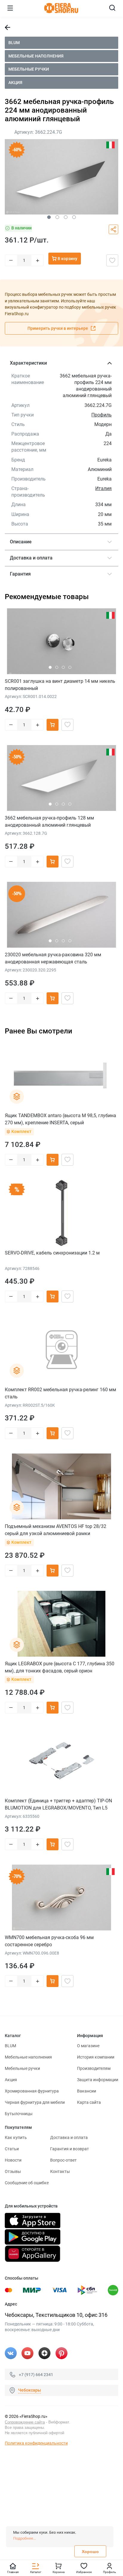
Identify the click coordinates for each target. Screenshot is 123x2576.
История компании (96, 2057)
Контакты (60, 2171)
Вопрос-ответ (63, 2160)
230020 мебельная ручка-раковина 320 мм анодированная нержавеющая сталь (53, 958)
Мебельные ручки (29, 69)
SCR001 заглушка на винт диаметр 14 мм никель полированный (60, 685)
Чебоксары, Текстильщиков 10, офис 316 (56, 2315)
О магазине (88, 2046)
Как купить (16, 2137)
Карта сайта (89, 2102)
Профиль (102, 415)
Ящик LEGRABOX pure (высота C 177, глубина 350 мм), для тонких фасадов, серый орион (60, 1667)
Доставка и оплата (69, 2137)
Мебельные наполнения (36, 56)
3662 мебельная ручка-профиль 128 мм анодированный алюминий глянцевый (49, 821)
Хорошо (90, 2552)
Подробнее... (24, 2538)
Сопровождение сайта (25, 2422)
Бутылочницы (19, 2114)
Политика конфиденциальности (36, 2443)
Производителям (94, 2068)
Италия (103, 488)
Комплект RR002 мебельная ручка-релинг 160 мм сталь (60, 1393)
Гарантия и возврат (70, 2149)
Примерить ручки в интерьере (58, 328)
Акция (15, 83)
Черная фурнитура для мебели (35, 2102)
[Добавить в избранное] (112, 260)
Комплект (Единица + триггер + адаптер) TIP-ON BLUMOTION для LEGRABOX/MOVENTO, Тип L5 (58, 1804)
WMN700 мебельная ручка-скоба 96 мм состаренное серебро (49, 1941)
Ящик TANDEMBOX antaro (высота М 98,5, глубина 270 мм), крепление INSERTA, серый (60, 1119)
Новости (13, 2160)
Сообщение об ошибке (27, 2183)
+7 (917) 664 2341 (36, 2374)
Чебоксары (30, 2390)
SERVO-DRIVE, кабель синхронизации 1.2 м (52, 1253)
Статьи (12, 2149)
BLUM (14, 43)
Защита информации (98, 2080)
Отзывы (13, 2171)
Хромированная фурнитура (32, 2091)
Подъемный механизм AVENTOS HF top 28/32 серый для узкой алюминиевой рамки (56, 1530)
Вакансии (87, 2091)
